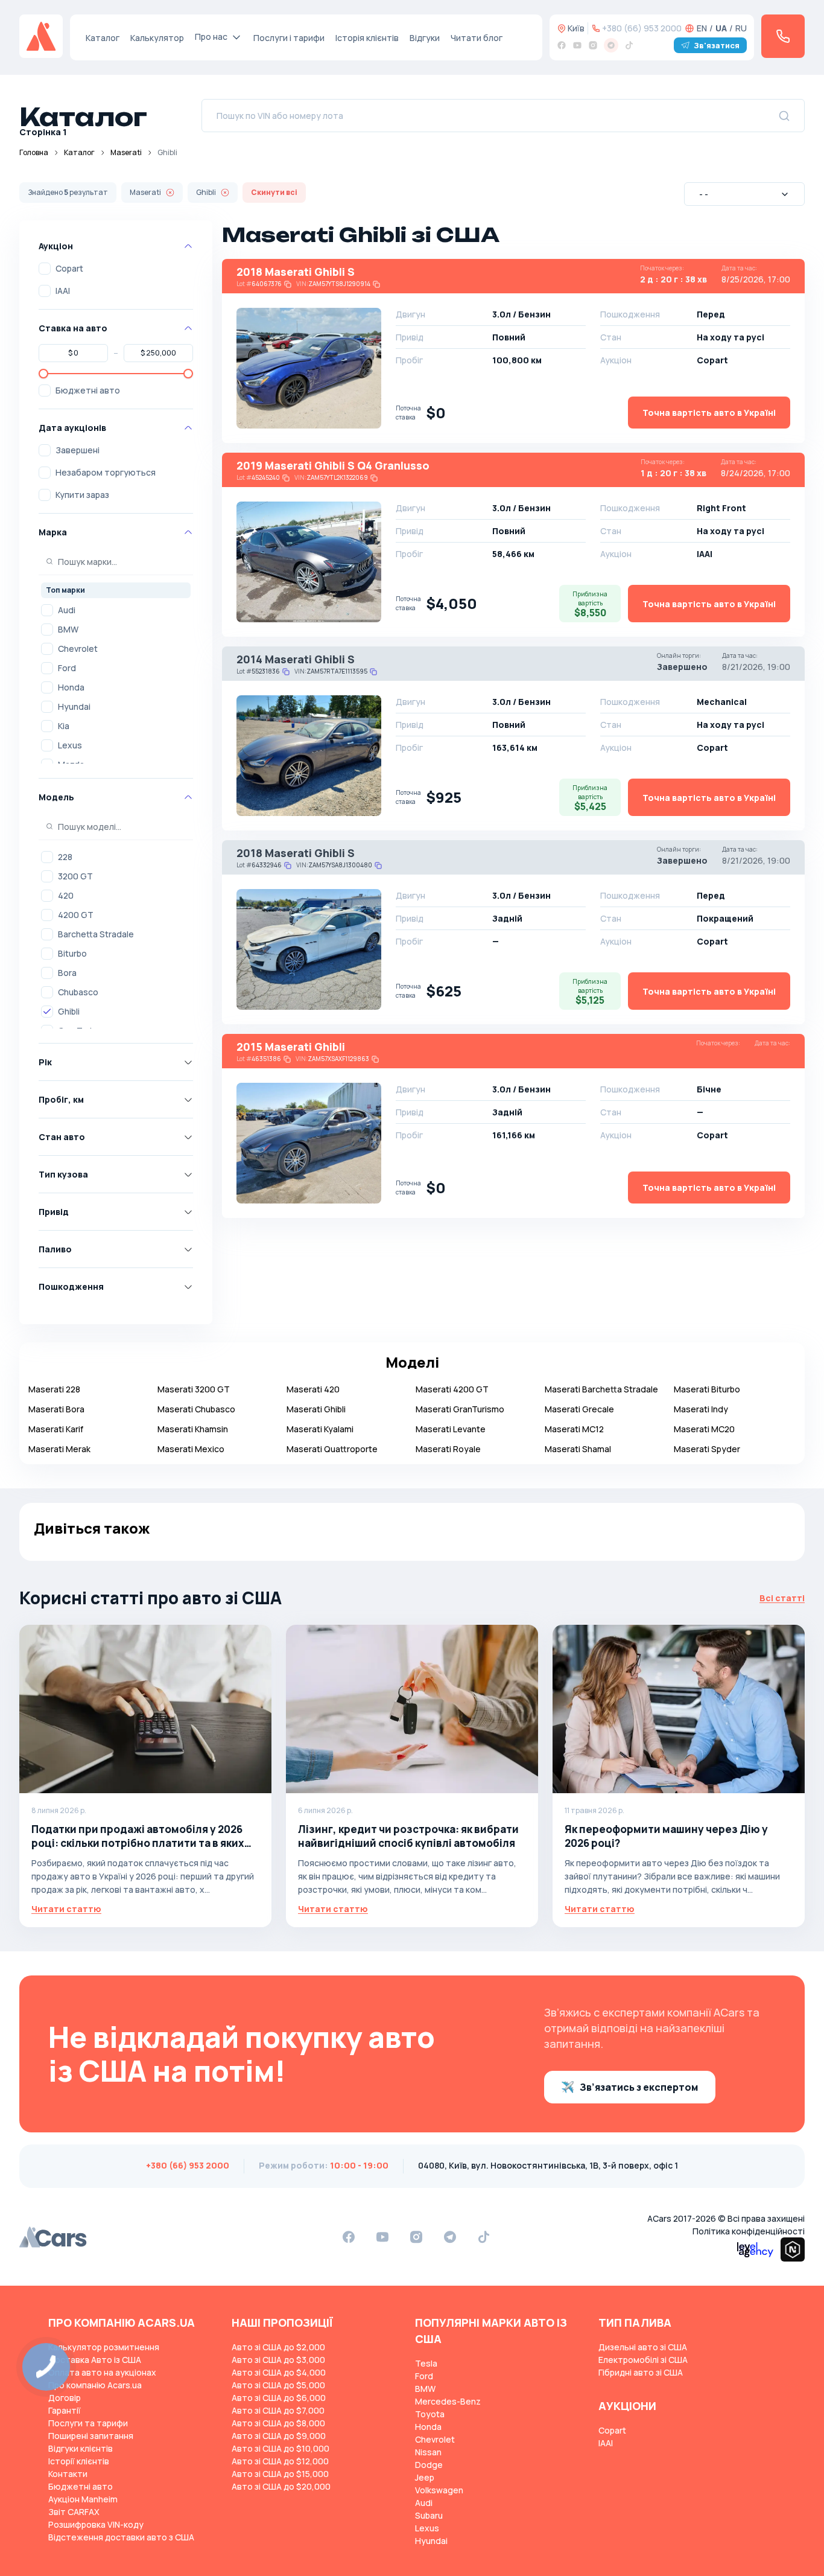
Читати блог (477, 38)
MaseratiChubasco (196, 1409)
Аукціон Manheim (83, 2499)
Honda (71, 687)
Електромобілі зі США (643, 2360)
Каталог (103, 38)
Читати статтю (66, 1909)
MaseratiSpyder (707, 1449)
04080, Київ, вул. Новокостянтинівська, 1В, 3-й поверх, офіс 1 (548, 2165)
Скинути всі (274, 192)
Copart (69, 268)
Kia (64, 726)
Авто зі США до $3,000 (278, 2360)
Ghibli (69, 1011)
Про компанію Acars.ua (95, 2385)
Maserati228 (54, 1389)
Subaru (429, 2515)
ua (721, 28)
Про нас (211, 37)
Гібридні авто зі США (641, 2372)
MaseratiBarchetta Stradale (601, 1389)
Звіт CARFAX (74, 2512)
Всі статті (782, 1598)
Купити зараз (82, 495)
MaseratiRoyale (448, 1449)
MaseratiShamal (578, 1449)
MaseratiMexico (191, 1449)
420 (66, 895)
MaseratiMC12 (574, 1429)
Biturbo (72, 953)
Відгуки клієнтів (81, 2448)
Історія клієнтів (367, 38)
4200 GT (76, 915)
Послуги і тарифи (289, 38)
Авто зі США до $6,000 (279, 2398)
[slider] (43, 374)
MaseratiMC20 (704, 1429)
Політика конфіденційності (749, 2231)
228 (65, 857)
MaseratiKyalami (320, 1429)
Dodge (429, 2465)
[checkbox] (45, 269)
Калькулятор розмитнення (104, 2347)
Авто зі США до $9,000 (279, 2436)
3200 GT (75, 876)
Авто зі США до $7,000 (278, 2410)
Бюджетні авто (88, 390)
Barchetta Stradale (96, 934)
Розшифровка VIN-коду (96, 2524)
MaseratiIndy (701, 1409)
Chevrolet (78, 649)
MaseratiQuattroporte (332, 1449)
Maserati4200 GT (452, 1389)
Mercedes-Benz (448, 2401)
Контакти (68, 2474)
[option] (116, 610)
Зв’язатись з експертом (639, 2087)
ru (741, 28)
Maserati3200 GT (194, 1389)
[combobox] (744, 194)
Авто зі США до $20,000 (281, 2486)
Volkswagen (439, 2490)
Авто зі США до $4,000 (279, 2372)
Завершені (78, 450)
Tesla (426, 2363)
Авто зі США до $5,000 (278, 2385)
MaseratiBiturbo (707, 1389)
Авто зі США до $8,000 (278, 2423)
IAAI (63, 291)
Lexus (70, 745)
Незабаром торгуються (106, 472)
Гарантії (65, 2410)
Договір (65, 2398)
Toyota (430, 2414)
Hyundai (74, 706)
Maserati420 (313, 1389)
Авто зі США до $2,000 (278, 2347)
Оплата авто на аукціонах (102, 2372)
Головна (34, 152)
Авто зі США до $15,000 (280, 2474)
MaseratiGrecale (579, 1409)
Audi (67, 610)
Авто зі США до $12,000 (280, 2461)
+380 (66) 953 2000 (642, 28)
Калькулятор (157, 38)
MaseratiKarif (56, 1429)
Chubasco (78, 992)
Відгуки (425, 38)
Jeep (425, 2477)
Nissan (428, 2452)
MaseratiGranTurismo (460, 1409)
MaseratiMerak (59, 1449)
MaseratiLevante (451, 1429)
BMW (68, 629)
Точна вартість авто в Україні (709, 413)
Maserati (126, 152)
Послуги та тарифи (88, 2423)
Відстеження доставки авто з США (121, 2537)
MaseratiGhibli (316, 1409)
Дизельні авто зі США (643, 2347)
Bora (67, 973)
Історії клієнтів (79, 2461)
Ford (67, 668)
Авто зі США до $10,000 (280, 2448)
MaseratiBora (56, 1409)
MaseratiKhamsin (193, 1429)
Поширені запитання (91, 2436)
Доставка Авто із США (95, 2360)
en (702, 28)
